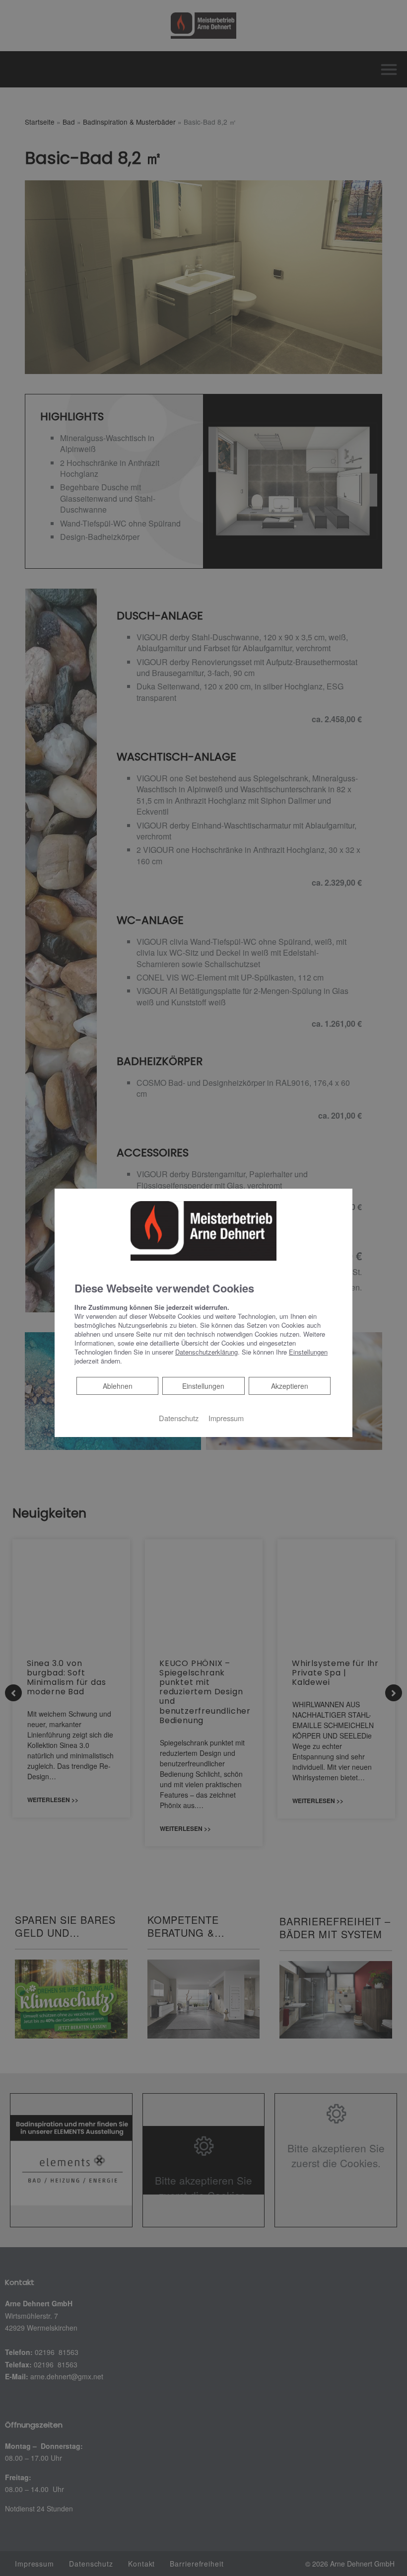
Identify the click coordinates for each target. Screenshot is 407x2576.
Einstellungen (203, 1386)
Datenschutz (179, 1418)
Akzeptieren (290, 1386)
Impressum (226, 1418)
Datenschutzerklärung (206, 1352)
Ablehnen (117, 1386)
